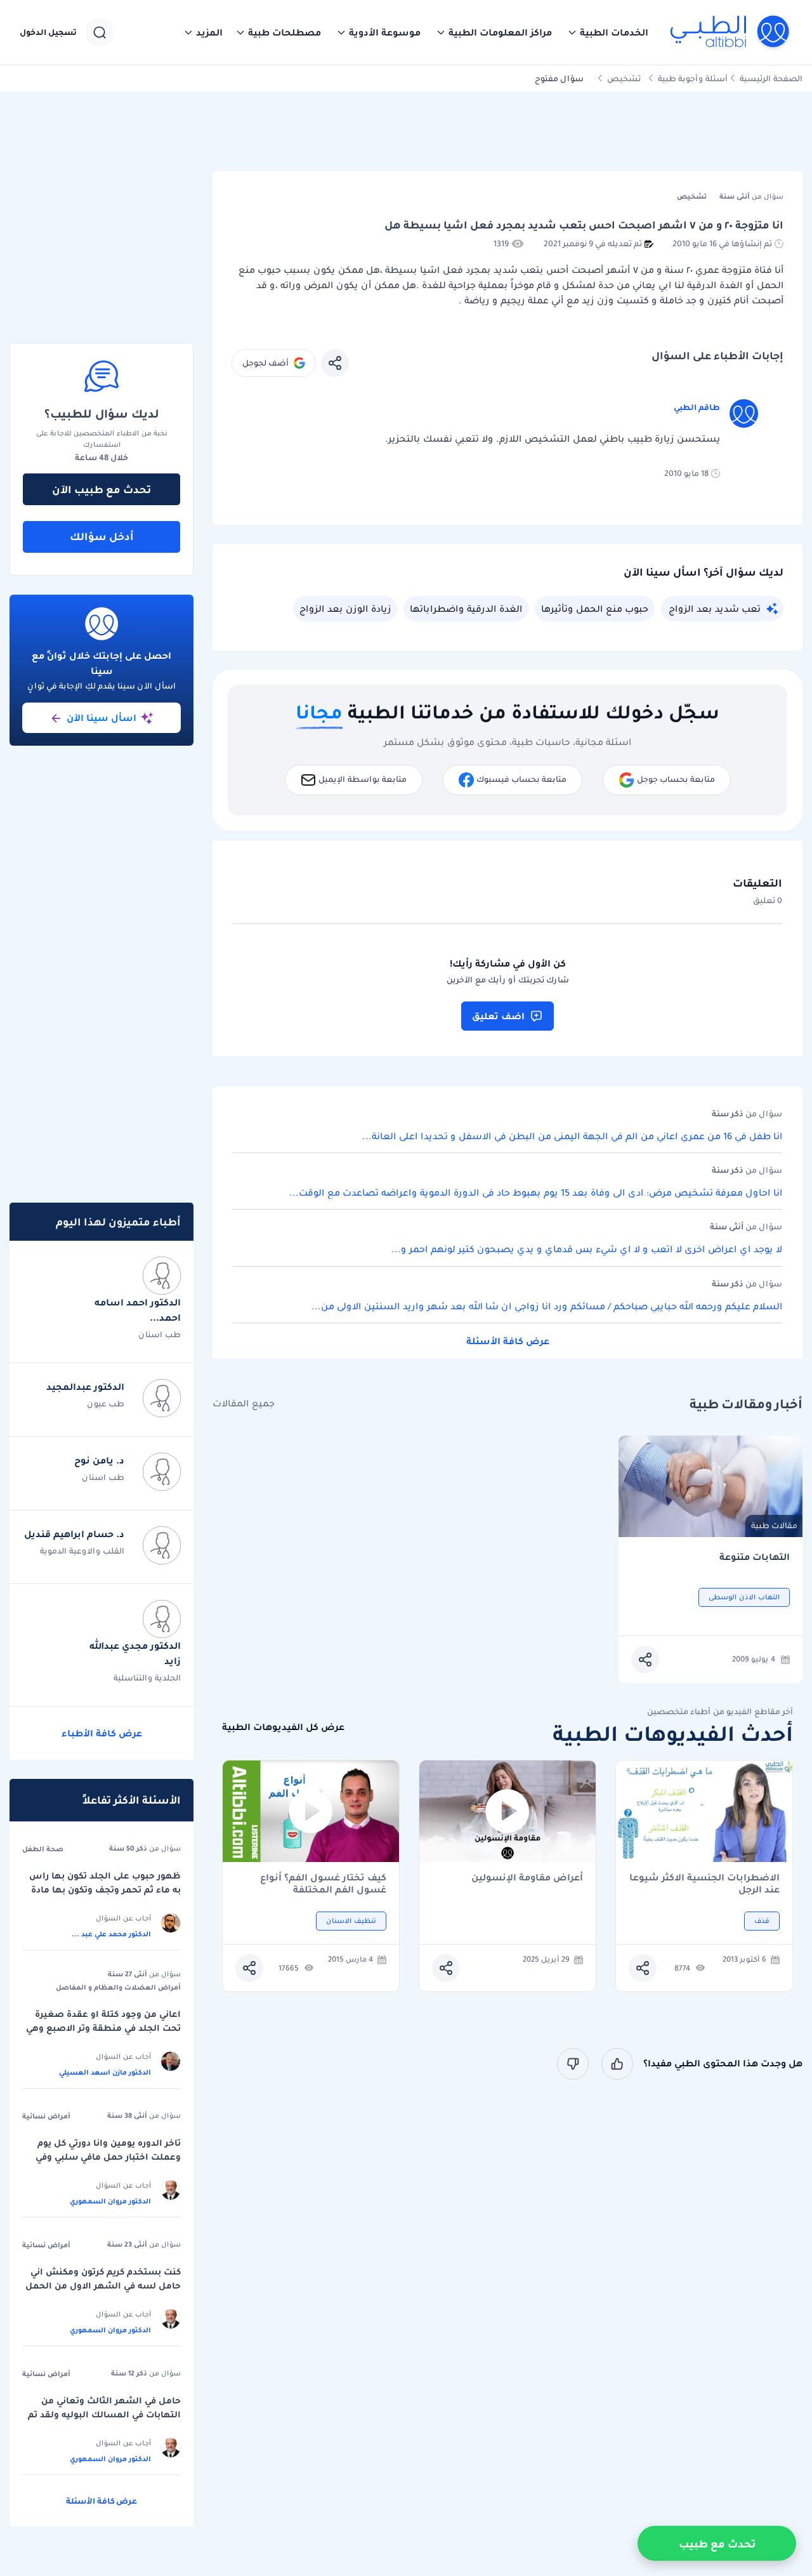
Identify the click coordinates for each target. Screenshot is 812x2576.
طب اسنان (160, 1334)
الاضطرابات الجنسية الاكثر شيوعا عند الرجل (704, 1884)
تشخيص (624, 78)
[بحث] (100, 32)
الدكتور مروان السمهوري (110, 2201)
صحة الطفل (43, 1849)
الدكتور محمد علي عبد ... (111, 1934)
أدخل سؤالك (102, 536)
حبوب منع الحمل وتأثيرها (595, 609)
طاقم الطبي (697, 407)
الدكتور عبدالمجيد (85, 1387)
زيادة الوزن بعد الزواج (345, 609)
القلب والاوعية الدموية (82, 1551)
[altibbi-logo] (730, 32)
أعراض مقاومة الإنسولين (527, 1878)
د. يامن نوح (99, 1460)
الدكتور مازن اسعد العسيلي (105, 2072)
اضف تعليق (498, 1016)
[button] (608, 32)
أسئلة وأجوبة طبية (693, 78)
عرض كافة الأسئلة (508, 1341)
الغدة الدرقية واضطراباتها (466, 609)
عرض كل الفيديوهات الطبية (283, 1727)
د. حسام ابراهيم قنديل (74, 1534)
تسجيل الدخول (48, 32)
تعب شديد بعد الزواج (715, 609)
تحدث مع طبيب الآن (101, 489)
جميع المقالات (244, 1404)
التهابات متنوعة (755, 1557)
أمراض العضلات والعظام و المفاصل (118, 1987)
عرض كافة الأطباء (102, 1733)
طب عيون (106, 1404)
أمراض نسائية (46, 2116)
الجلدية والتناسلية (147, 1678)
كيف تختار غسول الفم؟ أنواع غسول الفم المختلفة (323, 1884)
